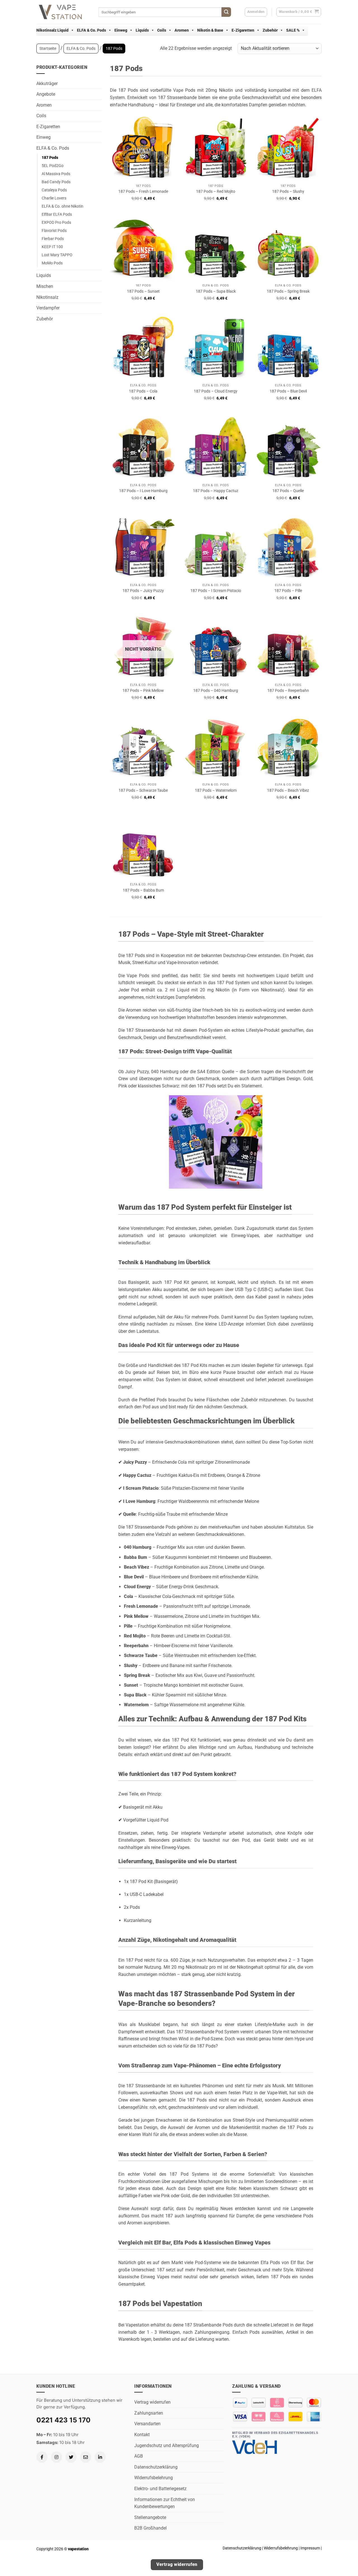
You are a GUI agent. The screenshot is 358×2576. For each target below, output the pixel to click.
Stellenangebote (150, 2517)
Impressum (310, 2548)
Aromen (182, 30)
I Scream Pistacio (141, 1488)
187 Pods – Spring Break (288, 291)
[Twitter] (71, 2457)
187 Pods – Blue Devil (288, 391)
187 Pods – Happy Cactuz (216, 491)
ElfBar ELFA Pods (57, 214)
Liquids (142, 30)
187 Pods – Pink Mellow (143, 691)
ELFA (317, 90)
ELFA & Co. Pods (91, 30)
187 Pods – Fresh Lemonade (143, 191)
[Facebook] (42, 2457)
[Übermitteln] (226, 12)
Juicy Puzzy (135, 1462)
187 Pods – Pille (288, 591)
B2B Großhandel (150, 2528)
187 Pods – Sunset (143, 291)
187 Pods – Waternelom (216, 790)
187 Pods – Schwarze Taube (143, 790)
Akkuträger (47, 84)
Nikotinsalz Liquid (52, 30)
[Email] (86, 2457)
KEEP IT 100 (52, 247)
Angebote (46, 94)
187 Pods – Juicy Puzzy (143, 591)
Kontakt (142, 2435)
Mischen (45, 286)
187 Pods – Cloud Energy (216, 391)
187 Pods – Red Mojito (216, 191)
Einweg (121, 30)
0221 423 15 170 (63, 2420)
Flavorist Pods (54, 231)
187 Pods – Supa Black (216, 291)
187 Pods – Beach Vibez (288, 790)
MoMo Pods (52, 263)
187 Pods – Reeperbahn (288, 691)
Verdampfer (48, 308)
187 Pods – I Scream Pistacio (216, 591)
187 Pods (50, 158)
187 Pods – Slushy (288, 191)
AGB (139, 2456)
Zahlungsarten (149, 2413)
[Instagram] (56, 2457)
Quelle (129, 1514)
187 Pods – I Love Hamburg (143, 491)
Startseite (48, 48)
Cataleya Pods (54, 190)
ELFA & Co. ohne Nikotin (63, 206)
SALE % (293, 30)
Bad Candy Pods (56, 182)
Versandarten (147, 2424)
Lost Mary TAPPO (57, 255)
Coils (162, 30)
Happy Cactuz (137, 1475)
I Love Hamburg (139, 1501)
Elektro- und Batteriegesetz (160, 2489)
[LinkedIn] (100, 2457)
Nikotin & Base (210, 30)
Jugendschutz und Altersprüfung (167, 2445)
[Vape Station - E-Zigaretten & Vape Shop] (63, 12)
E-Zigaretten (243, 30)
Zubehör (270, 30)
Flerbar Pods (53, 239)
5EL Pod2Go (53, 166)
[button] (299, 12)
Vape (178, 90)
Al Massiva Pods (56, 174)
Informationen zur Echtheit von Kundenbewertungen (165, 2503)
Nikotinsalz (47, 297)
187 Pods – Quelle (288, 491)
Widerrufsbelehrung (154, 2478)
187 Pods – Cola (143, 391)
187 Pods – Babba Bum (143, 890)
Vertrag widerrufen (152, 2402)
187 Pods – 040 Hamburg (216, 691)
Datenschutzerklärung (156, 2467)
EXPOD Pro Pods (56, 223)
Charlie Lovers (54, 198)
